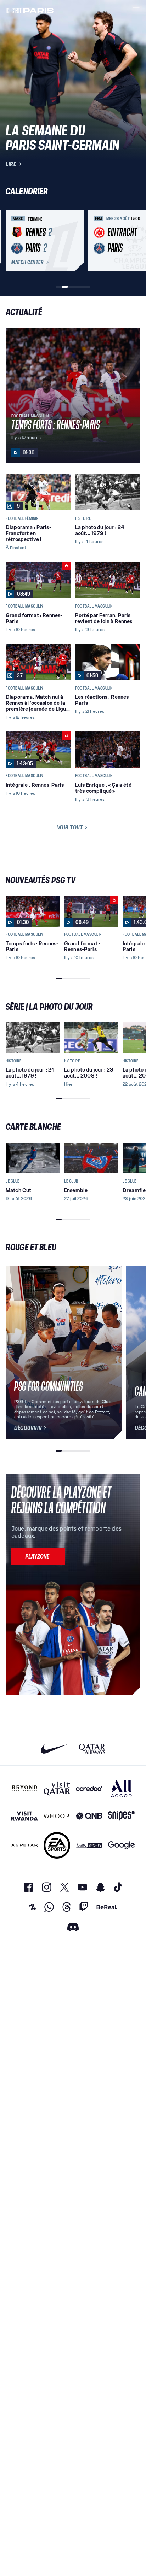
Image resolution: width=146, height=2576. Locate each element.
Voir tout (70, 827)
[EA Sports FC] (57, 1845)
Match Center (27, 262)
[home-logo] (30, 10)
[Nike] (54, 1749)
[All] (121, 1788)
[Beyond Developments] (25, 1788)
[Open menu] (136, 10)
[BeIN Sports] (89, 1845)
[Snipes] (121, 1816)
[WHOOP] (57, 1816)
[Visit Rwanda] (25, 1816)
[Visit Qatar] (57, 1788)
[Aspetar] (25, 1845)
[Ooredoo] (89, 1788)
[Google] (121, 1845)
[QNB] (89, 1816)
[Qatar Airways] (92, 1749)
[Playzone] (38, 1556)
